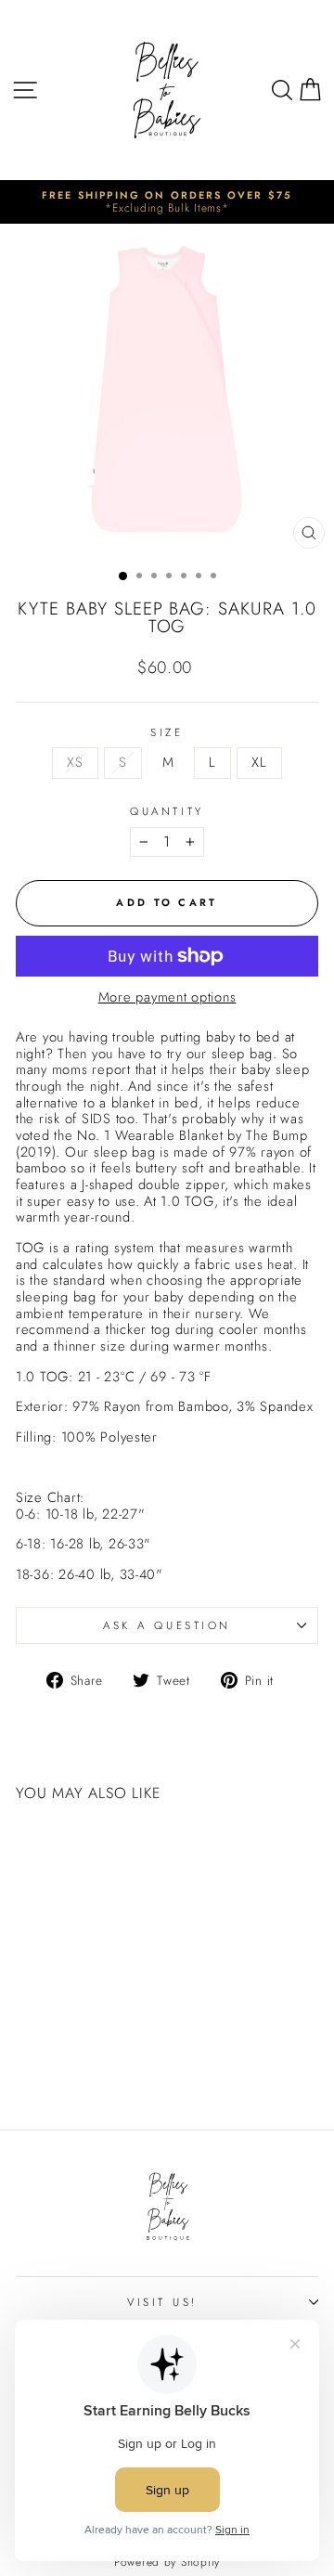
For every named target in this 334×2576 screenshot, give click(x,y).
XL (259, 762)
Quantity (167, 811)
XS (75, 762)
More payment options (167, 998)
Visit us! (162, 2302)
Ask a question (167, 1625)
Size (167, 732)
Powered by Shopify (167, 2562)
